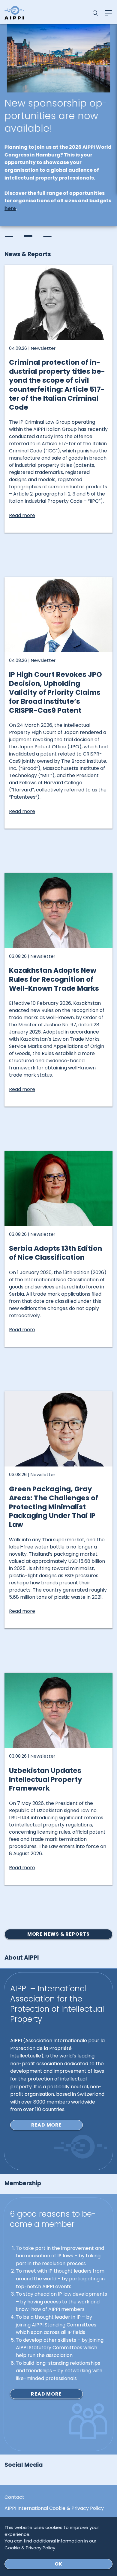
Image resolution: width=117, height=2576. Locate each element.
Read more (46, 2125)
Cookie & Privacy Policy (30, 2548)
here (10, 208)
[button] (9, 236)
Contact (14, 2497)
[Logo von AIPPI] (14, 13)
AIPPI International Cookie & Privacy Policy (54, 2508)
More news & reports (58, 1934)
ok (58, 2564)
